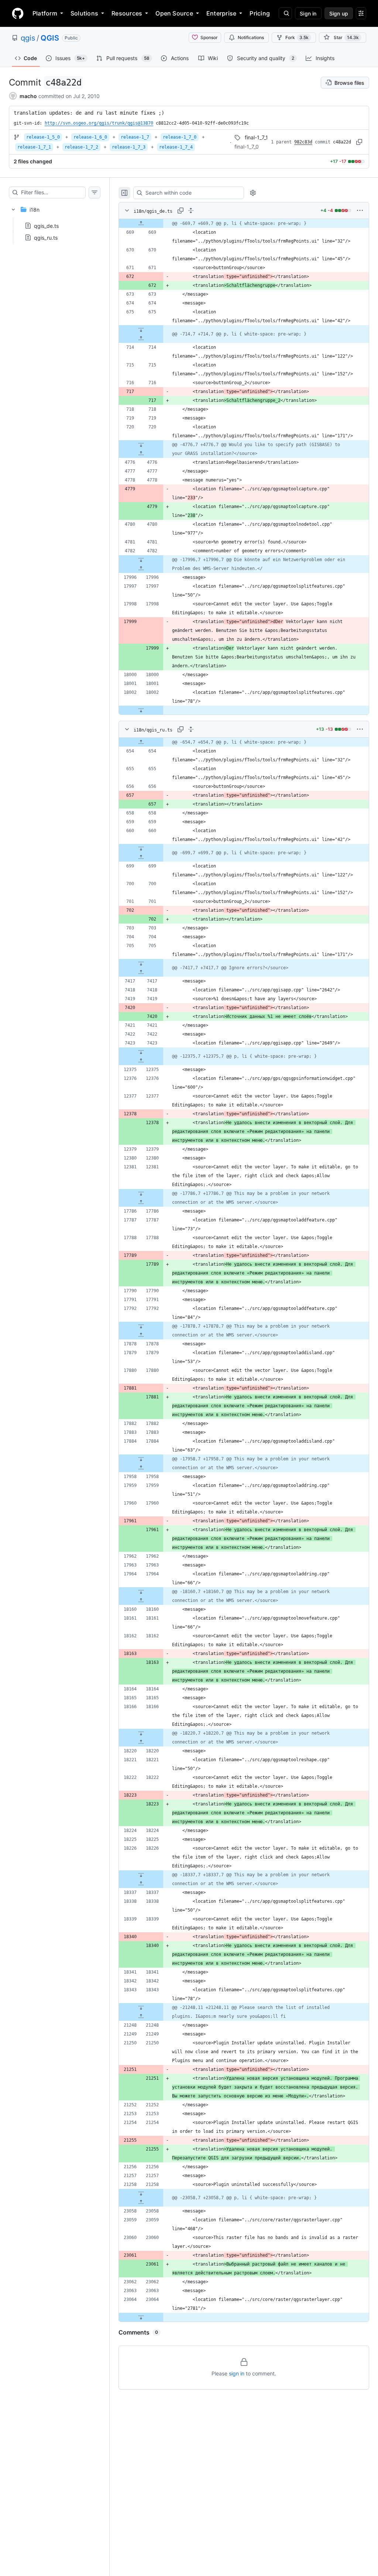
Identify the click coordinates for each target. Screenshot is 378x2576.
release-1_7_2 (81, 147)
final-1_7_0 (247, 147)
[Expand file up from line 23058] (141, 2202)
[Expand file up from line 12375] (141, 1061)
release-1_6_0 (90, 137)
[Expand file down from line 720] (141, 445)
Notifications (251, 37)
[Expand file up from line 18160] (141, 1600)
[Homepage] (18, 13)
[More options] (360, 211)
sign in (237, 2373)
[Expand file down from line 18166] (141, 1733)
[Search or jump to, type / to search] (285, 13)
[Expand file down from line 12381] (141, 1193)
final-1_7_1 (256, 137)
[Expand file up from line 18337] (141, 1884)
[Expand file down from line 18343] (141, 2007)
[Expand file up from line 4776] (141, 453)
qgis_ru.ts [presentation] (46, 238)
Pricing (260, 13)
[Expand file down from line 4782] (141, 560)
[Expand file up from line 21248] (141, 2016)
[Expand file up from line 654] (141, 742)
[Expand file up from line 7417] (141, 972)
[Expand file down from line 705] (141, 963)
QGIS (50, 38)
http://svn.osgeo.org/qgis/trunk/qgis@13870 (99, 123)
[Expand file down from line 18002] (141, 710)
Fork (297, 37)
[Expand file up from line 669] (141, 223)
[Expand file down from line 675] (141, 330)
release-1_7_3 (129, 147)
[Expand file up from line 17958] (141, 1468)
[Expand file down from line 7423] (141, 1052)
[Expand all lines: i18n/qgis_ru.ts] (191, 729)
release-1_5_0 (43, 137)
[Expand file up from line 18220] (141, 1742)
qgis (28, 38)
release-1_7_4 (176, 147)
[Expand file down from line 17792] (141, 1326)
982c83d (303, 142)
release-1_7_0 (180, 137)
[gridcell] (244, 223)
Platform (45, 13)
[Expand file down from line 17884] (141, 1459)
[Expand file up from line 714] (141, 338)
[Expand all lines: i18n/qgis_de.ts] (191, 211)
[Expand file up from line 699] (141, 857)
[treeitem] (55, 221)
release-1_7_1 (34, 147)
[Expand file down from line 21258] (141, 2193)
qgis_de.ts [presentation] (46, 226)
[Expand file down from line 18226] (141, 1875)
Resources (127, 13)
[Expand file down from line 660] (141, 848)
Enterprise (221, 13)
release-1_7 (135, 137)
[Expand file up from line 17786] (141, 1202)
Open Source (174, 13)
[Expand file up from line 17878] (141, 1335)
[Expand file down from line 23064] (141, 2317)
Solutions (84, 13)
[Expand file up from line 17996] (141, 569)
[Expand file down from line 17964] (141, 1592)
